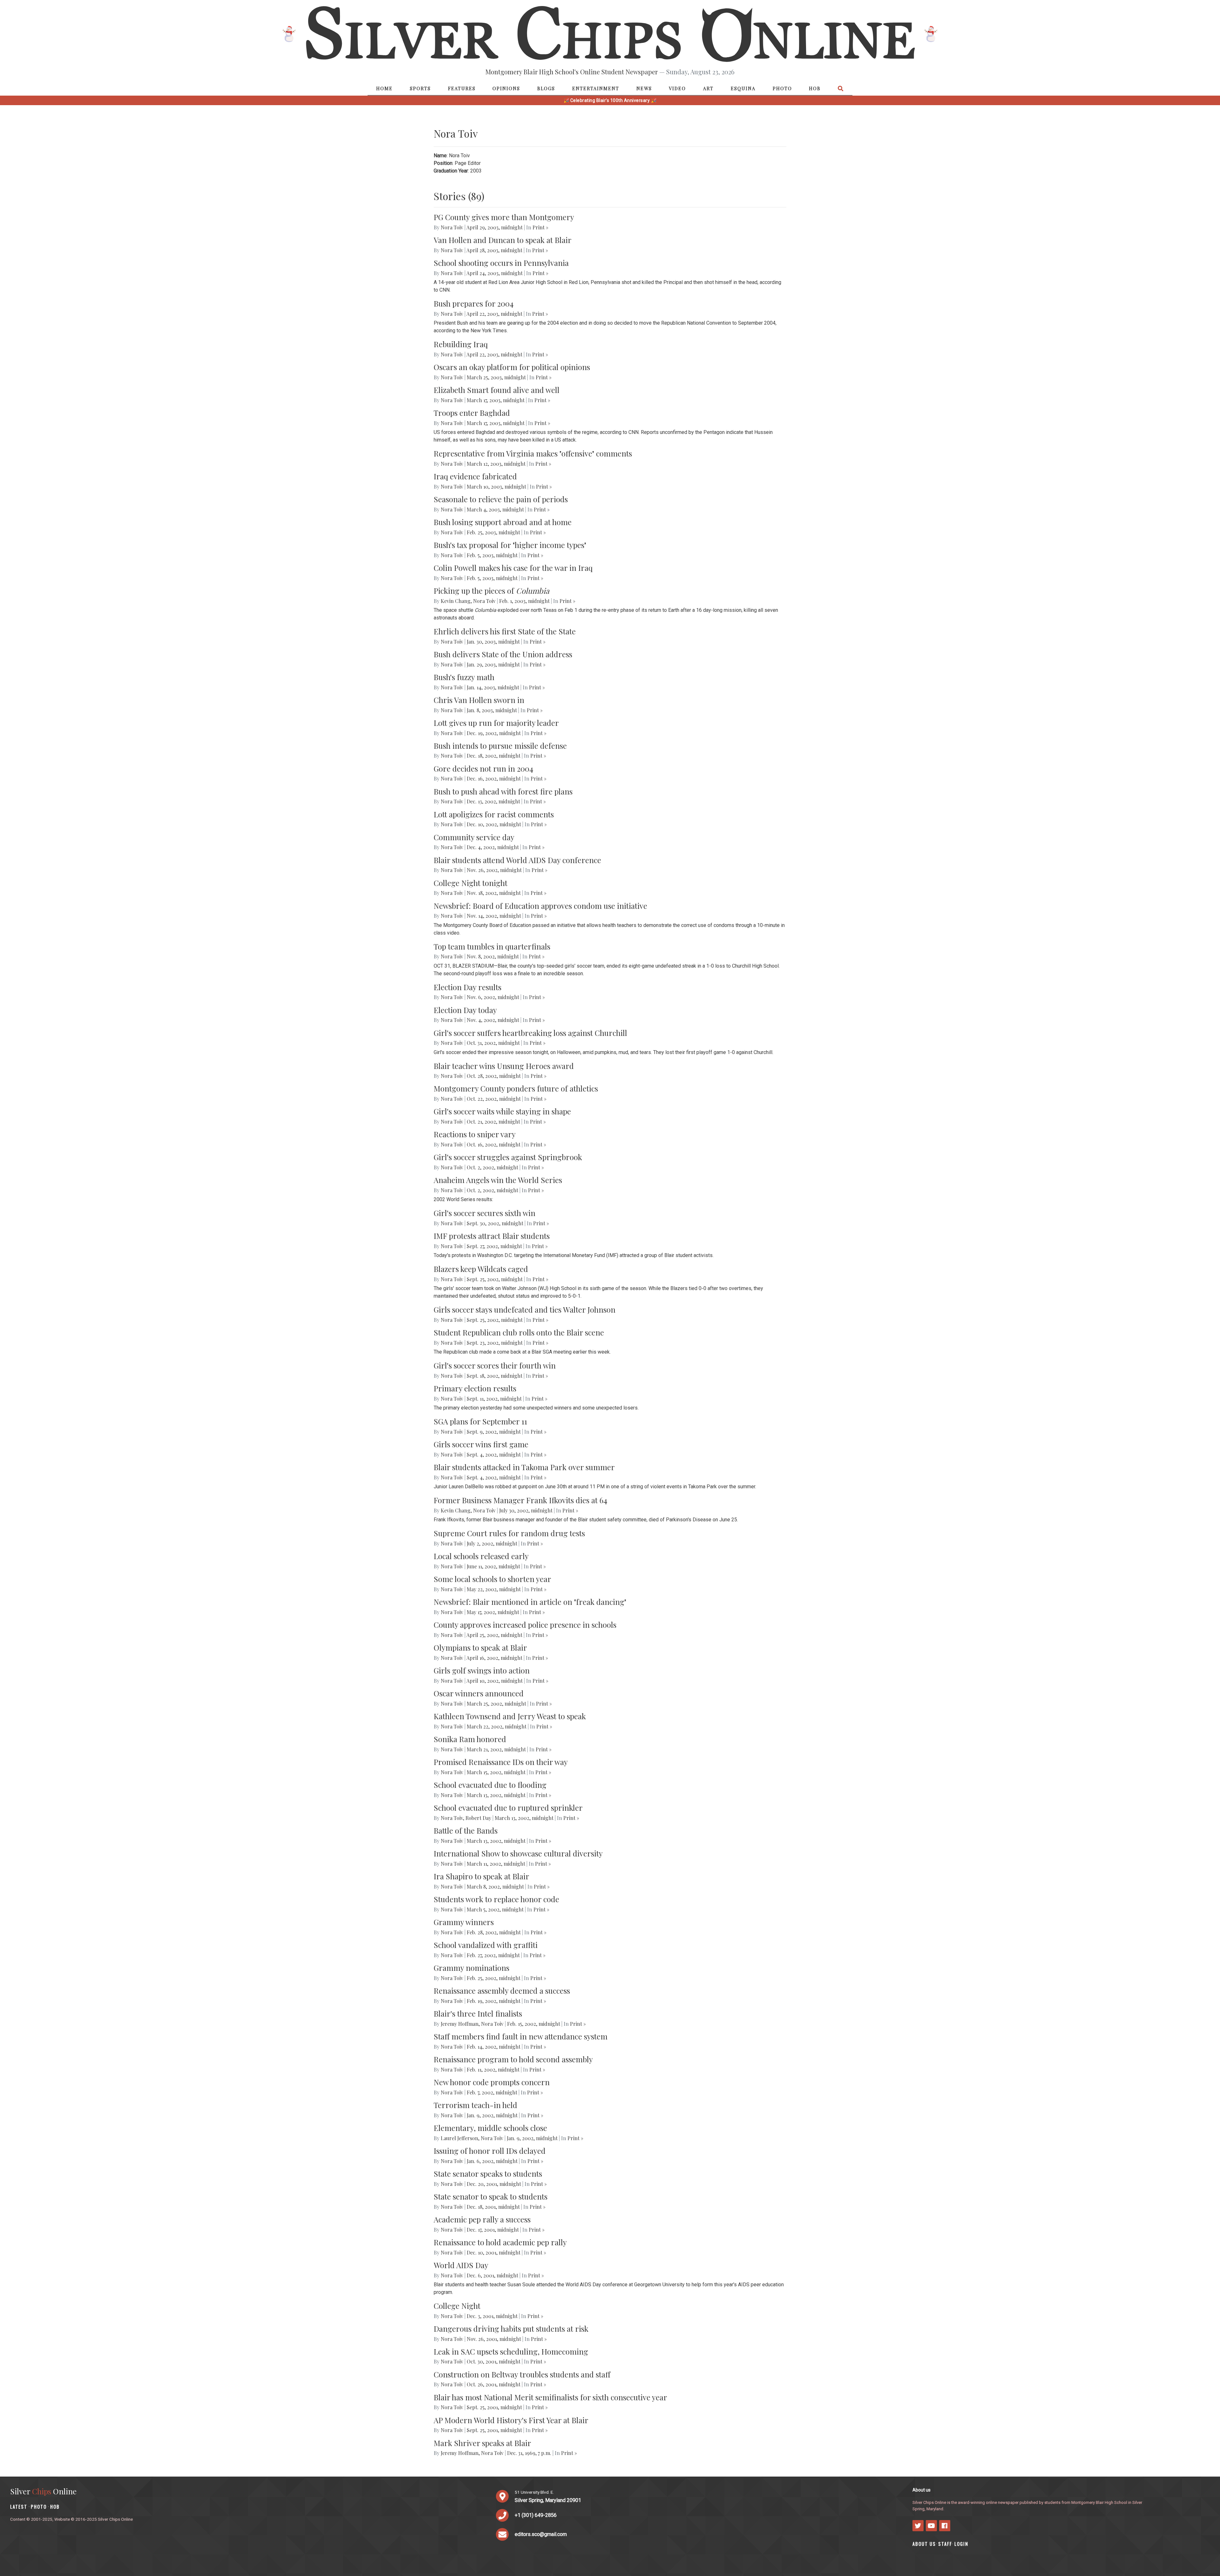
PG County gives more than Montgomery (504, 217)
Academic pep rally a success (482, 2219)
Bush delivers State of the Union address (503, 654)
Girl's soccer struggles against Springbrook (508, 1157)
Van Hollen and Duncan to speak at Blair (503, 240)
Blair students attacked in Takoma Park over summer (524, 1467)
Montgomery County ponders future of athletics (516, 1088)
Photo (782, 88)
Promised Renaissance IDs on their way (501, 1762)
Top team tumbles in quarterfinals (492, 946)
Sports (420, 88)
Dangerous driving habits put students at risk (511, 2329)
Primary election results (475, 1388)
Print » (540, 227)
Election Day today (465, 1010)
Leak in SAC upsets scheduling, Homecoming (511, 2351)
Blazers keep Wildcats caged (481, 1269)
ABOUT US (924, 2544)
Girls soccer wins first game (481, 1444)
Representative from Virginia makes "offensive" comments (533, 453)
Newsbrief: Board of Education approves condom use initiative (540, 906)
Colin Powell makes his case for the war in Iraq (513, 568)
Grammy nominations (471, 1968)
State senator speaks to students (488, 2174)
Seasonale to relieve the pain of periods (501, 499)
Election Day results (468, 987)
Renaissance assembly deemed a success (502, 1991)
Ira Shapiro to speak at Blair (481, 1876)
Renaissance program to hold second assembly (513, 2059)
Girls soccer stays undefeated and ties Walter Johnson (525, 1309)
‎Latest (19, 2507)
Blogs (546, 88)
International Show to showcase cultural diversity (518, 1853)
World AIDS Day (461, 2265)
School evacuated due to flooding (490, 1785)
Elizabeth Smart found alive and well (497, 390)
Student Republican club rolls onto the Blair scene (519, 1332)
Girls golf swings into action (482, 1670)
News (644, 88)
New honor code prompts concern (492, 2082)
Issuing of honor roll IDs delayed (490, 2151)
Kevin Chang (456, 601)
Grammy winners (464, 1922)
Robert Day (478, 1818)
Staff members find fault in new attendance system (521, 2036)
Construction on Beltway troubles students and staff (522, 2374)
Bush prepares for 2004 (474, 303)
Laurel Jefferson (459, 2138)
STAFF (945, 2544)
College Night (457, 2306)
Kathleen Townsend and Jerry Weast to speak (510, 1716)
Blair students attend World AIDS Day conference (517, 860)
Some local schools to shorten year (492, 1579)
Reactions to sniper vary (475, 1134)
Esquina (743, 88)
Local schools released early (481, 1556)
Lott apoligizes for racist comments (494, 814)
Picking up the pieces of (491, 591)
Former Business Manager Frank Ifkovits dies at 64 (520, 1500)
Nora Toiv (452, 227)
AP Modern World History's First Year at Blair (511, 2420)
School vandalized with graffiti (486, 1945)
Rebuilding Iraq (461, 344)
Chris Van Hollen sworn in (479, 700)
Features (462, 88)
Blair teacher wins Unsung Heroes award (504, 1066)
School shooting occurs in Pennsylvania (501, 263)
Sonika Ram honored (470, 1739)
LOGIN (961, 2544)
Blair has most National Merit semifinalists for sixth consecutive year (550, 2397)
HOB (815, 88)
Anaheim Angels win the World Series (498, 1180)
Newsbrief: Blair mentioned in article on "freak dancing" (530, 1602)
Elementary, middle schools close (490, 2128)
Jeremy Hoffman (460, 2024)
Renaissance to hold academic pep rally (500, 2242)
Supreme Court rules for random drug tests (509, 1533)
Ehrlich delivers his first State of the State (505, 631)
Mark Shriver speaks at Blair (482, 2443)
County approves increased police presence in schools (525, 1625)
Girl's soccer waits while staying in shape (502, 1111)
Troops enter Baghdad (472, 413)
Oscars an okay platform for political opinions (512, 367)
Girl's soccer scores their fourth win (495, 1365)
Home (384, 88)
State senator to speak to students (491, 2196)
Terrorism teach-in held (475, 2105)
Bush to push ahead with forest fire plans (503, 791)
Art (708, 88)
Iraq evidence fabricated (475, 476)
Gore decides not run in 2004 (483, 768)
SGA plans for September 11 (480, 1421)
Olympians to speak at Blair (480, 1647)
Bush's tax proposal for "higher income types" (510, 545)
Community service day (474, 837)
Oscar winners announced (479, 1693)
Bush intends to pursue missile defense (500, 746)
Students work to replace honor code (496, 1899)
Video (677, 88)
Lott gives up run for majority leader (496, 723)
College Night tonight (471, 883)
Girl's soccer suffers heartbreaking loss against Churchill (530, 1033)
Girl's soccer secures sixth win (485, 1213)
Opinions (506, 88)
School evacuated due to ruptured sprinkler (508, 1808)
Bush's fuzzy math (464, 677)
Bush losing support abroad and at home (503, 522)
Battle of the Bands (466, 1830)
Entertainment (596, 88)
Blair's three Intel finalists (478, 2013)
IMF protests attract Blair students (492, 1236)
